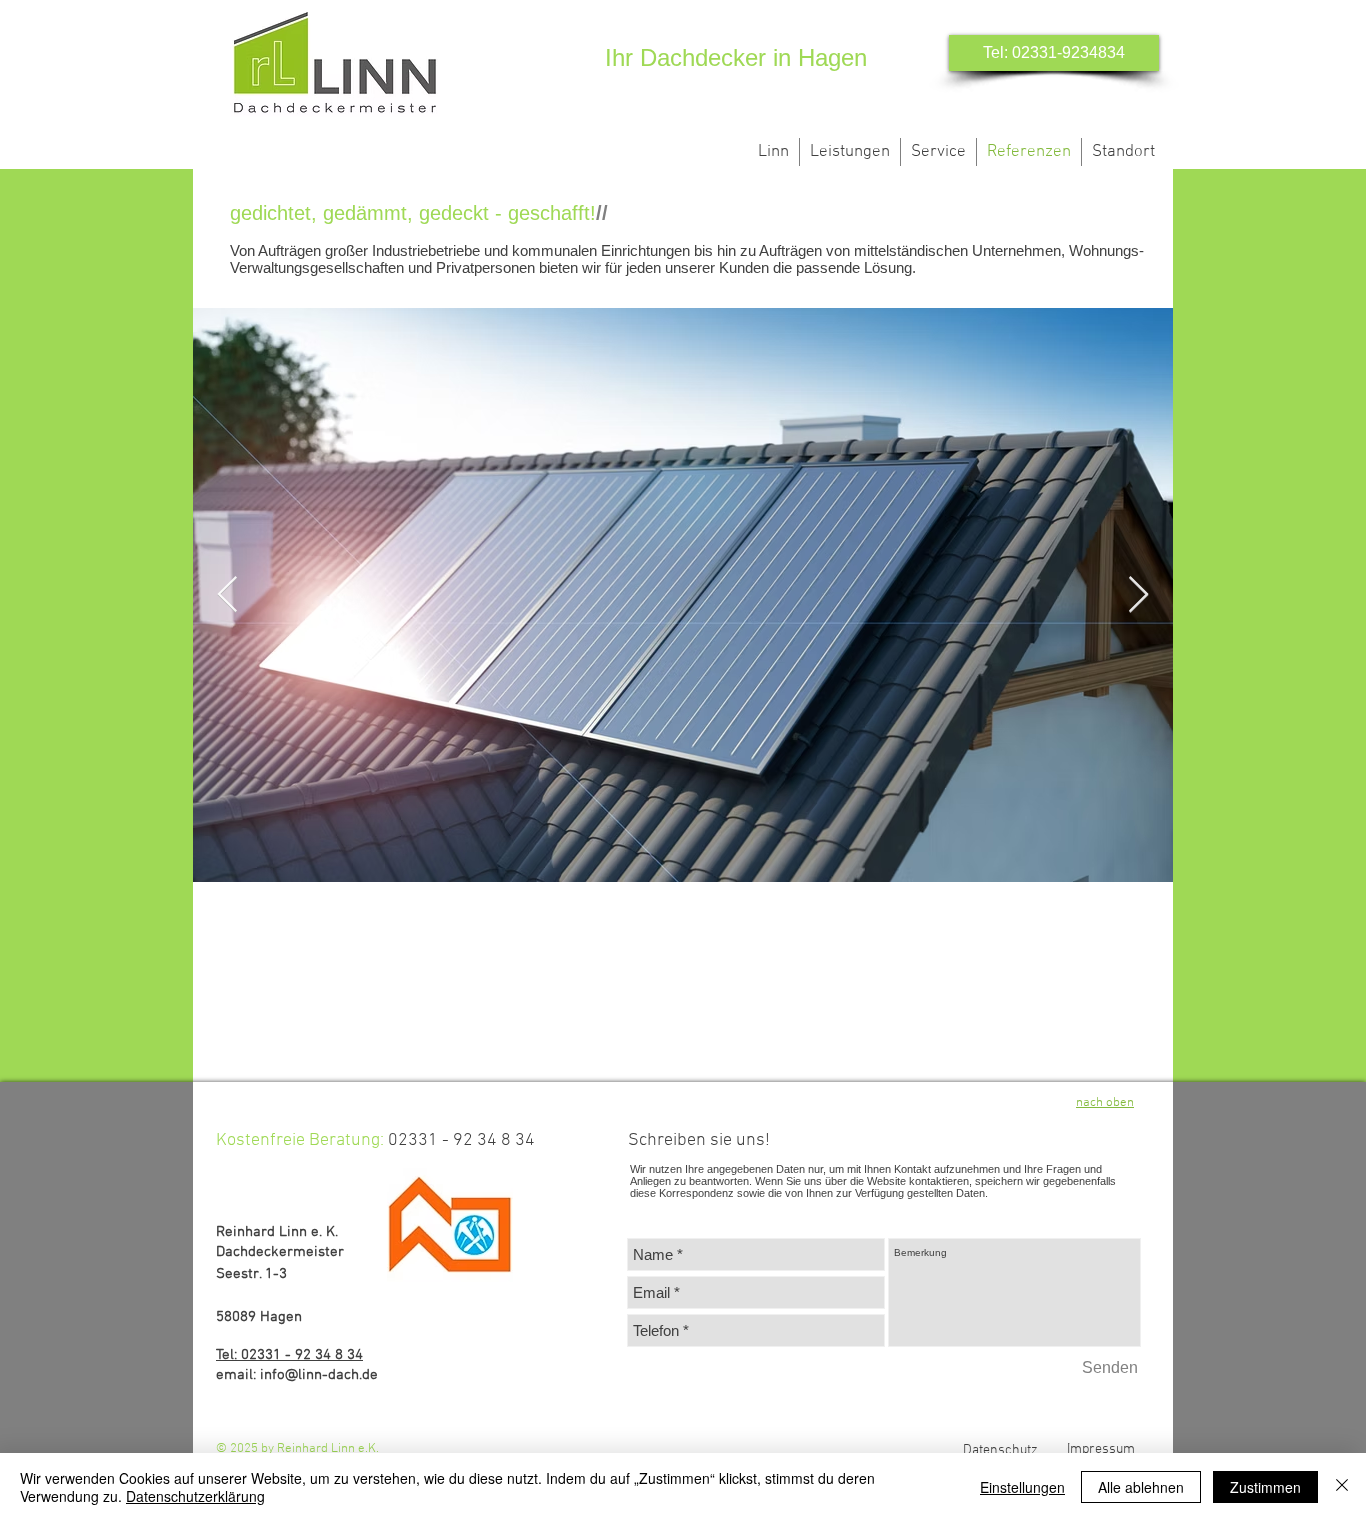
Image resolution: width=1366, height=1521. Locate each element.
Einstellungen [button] (1022, 1487)
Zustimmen (1265, 1487)
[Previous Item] (227, 595)
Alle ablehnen (1141, 1487)
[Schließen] (1342, 1487)
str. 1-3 (264, 1274)
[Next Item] (1138, 595)
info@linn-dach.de (319, 1375)
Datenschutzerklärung (195, 1496)
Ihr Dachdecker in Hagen (736, 57)
